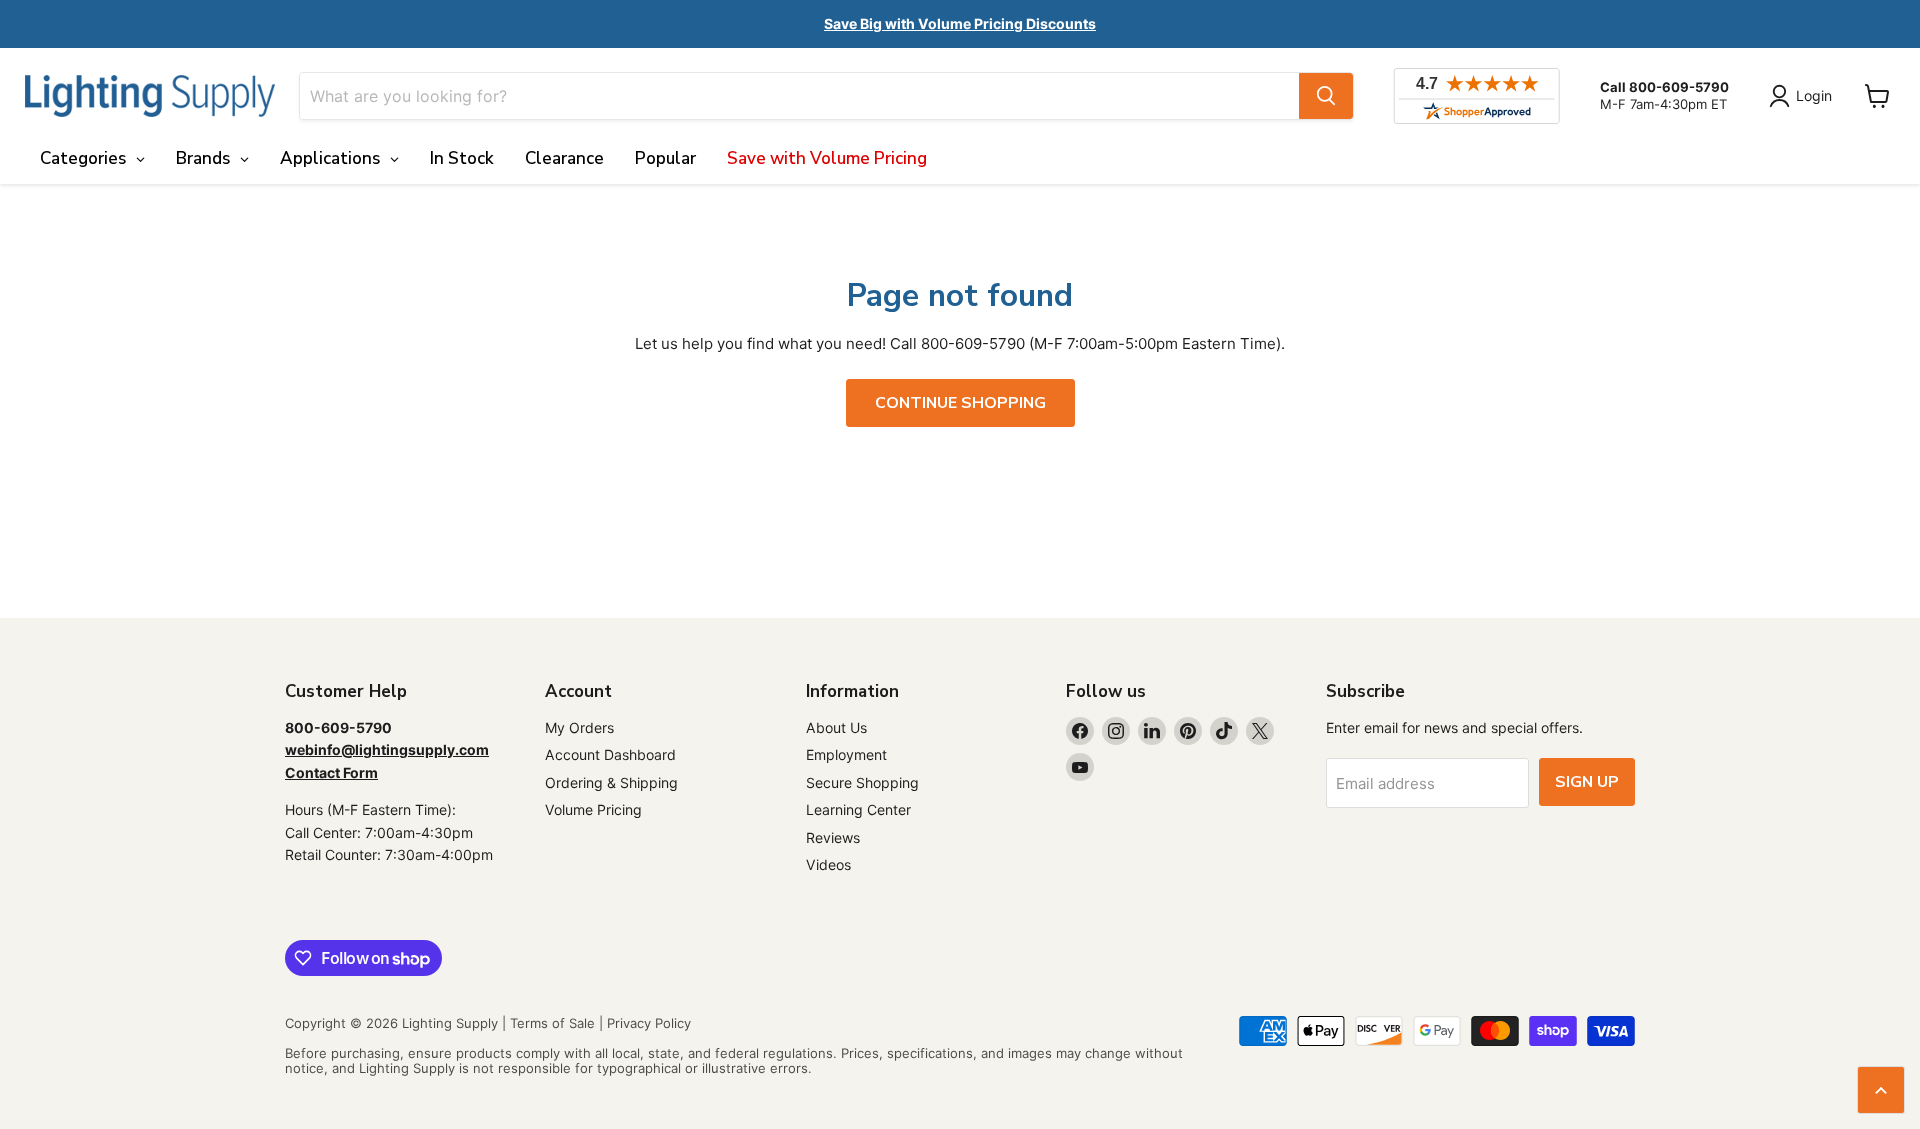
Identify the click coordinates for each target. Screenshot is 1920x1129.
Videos (828, 864)
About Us (836, 727)
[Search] (1326, 96)
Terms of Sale (552, 1023)
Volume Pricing (593, 809)
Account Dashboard (610, 754)
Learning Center (858, 809)
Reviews (833, 837)
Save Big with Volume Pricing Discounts (960, 23)
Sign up (1587, 782)
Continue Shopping (960, 403)
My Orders (579, 727)
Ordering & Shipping (611, 782)
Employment (846, 754)
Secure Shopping (862, 782)
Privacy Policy (649, 1023)
